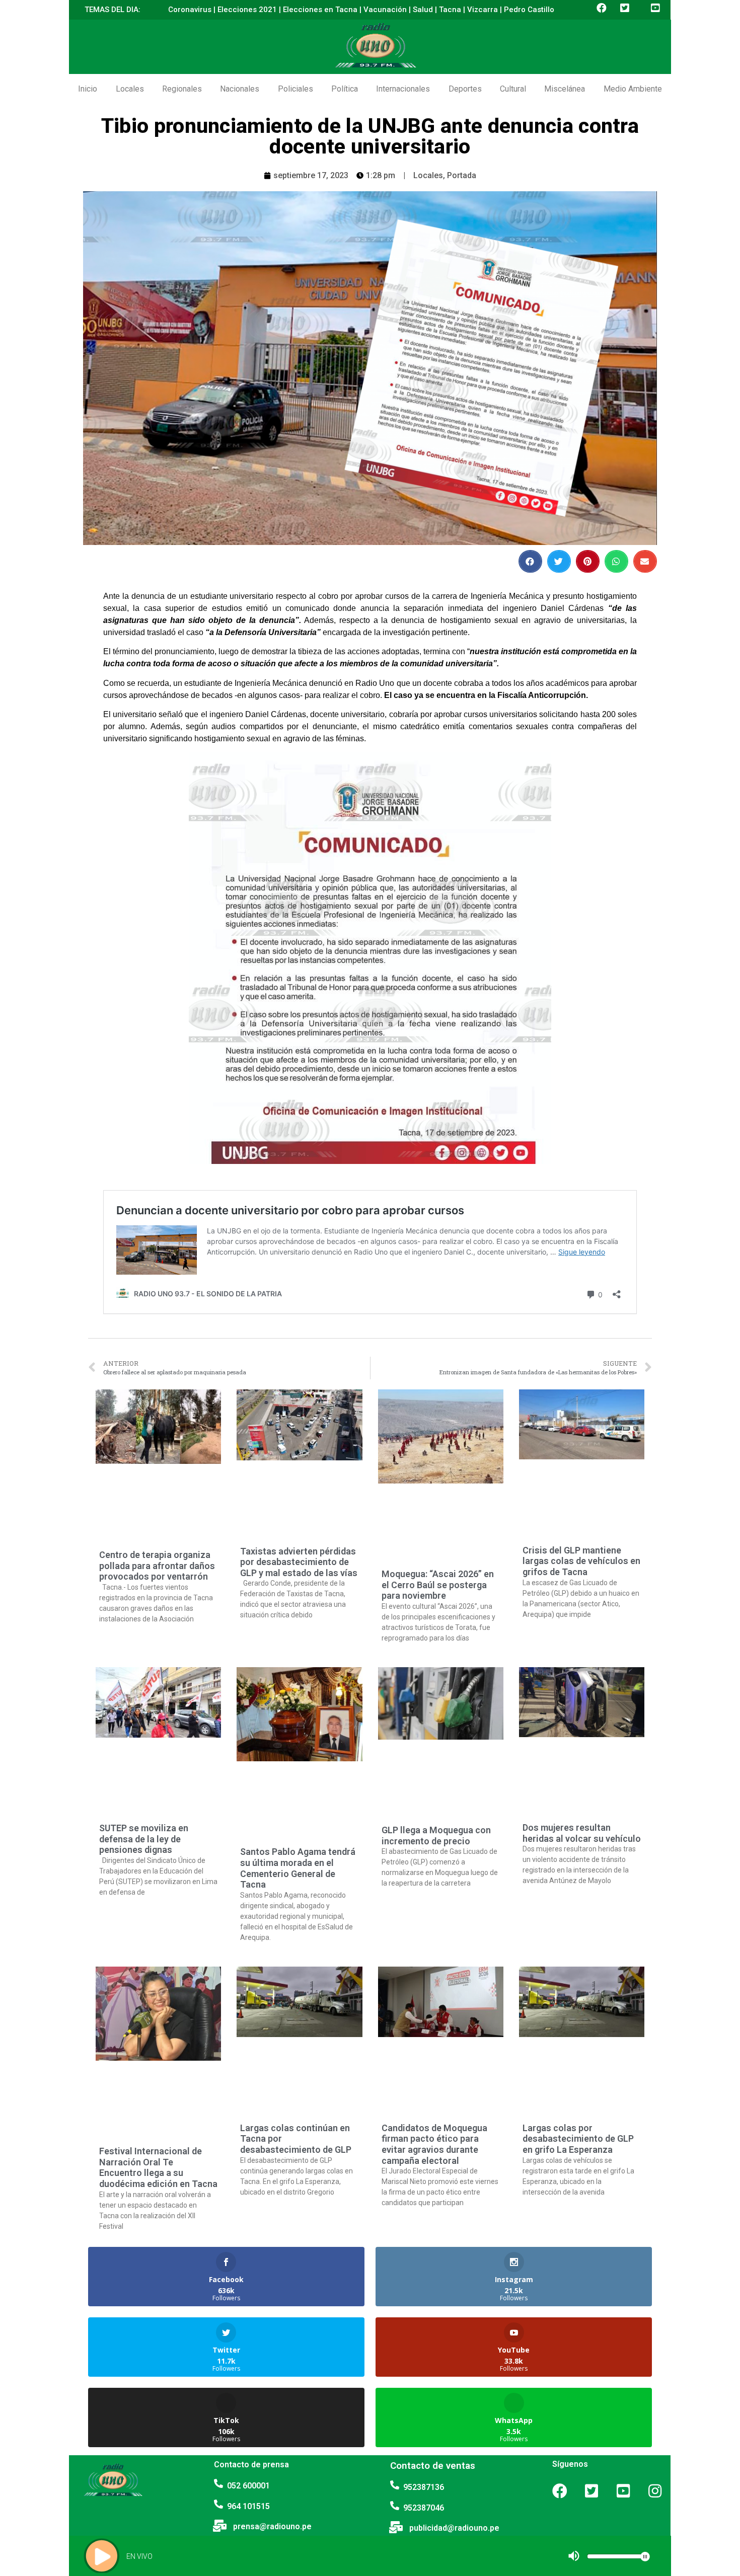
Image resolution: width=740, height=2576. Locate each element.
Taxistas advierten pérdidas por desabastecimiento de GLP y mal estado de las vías (299, 1562)
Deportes (465, 89)
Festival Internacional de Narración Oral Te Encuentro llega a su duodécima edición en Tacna (158, 2167)
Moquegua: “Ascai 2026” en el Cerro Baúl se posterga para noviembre (438, 1585)
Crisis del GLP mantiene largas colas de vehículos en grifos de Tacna (581, 1561)
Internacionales (403, 89)
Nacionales (240, 89)
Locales (130, 89)
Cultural (513, 89)
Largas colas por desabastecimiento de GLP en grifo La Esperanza (578, 2139)
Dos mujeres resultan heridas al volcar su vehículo (582, 1833)
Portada (462, 175)
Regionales (182, 89)
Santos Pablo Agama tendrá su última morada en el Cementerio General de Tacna (298, 1868)
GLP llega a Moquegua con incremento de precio (436, 1836)
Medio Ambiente (633, 89)
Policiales (295, 89)
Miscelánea (565, 89)
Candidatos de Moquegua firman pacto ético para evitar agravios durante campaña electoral (434, 2144)
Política (345, 89)
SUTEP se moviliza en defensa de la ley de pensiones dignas (144, 1839)
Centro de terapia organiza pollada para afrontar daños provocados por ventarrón (157, 1566)
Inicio (88, 89)
